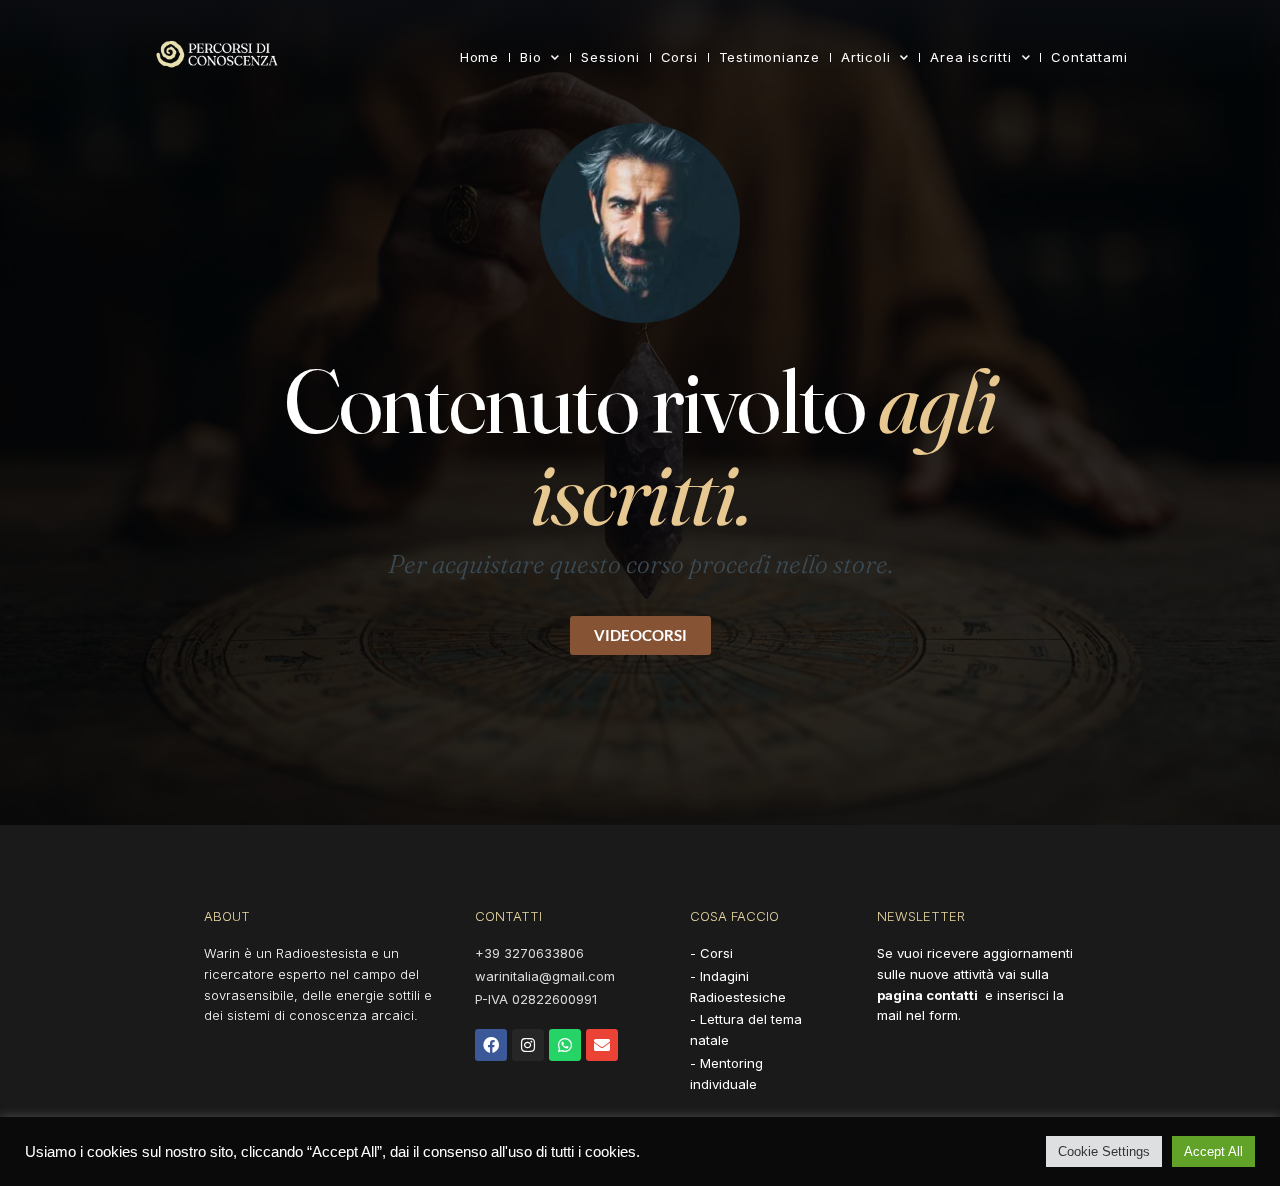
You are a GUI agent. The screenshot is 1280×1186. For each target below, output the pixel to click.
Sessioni (610, 57)
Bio (530, 57)
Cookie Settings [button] (1104, 1151)
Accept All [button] (1213, 1151)
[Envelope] (602, 1045)
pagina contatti (927, 995)
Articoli (865, 57)
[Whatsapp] (565, 1045)
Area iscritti (970, 57)
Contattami (1089, 57)
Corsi (679, 57)
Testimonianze (769, 57)
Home (479, 57)
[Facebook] (491, 1045)
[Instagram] (528, 1045)
